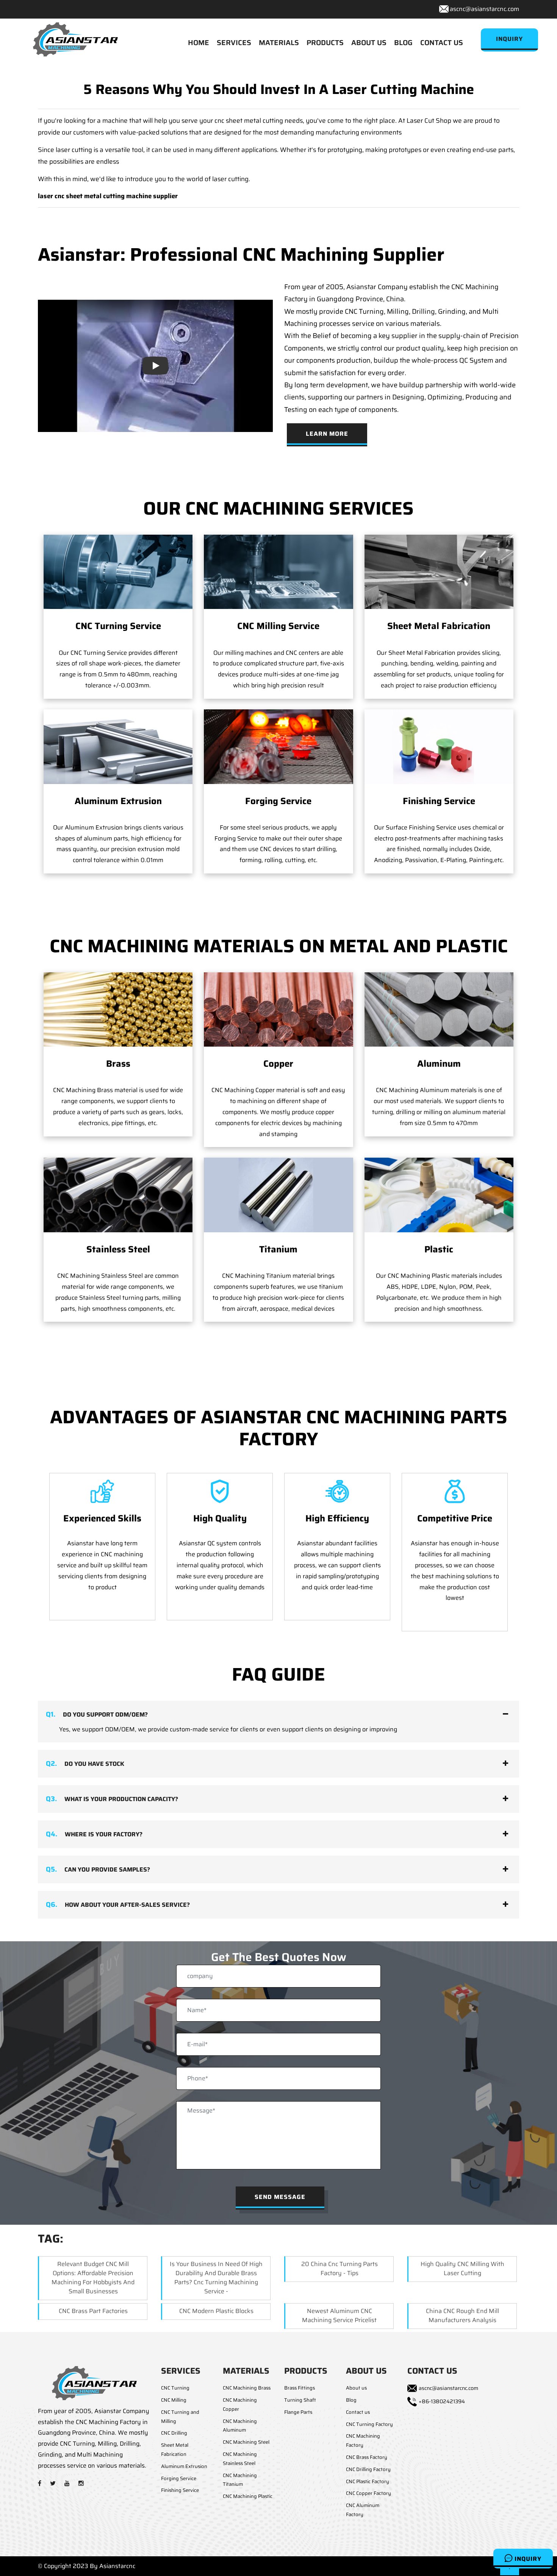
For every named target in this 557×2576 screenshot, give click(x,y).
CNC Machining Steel (246, 2442)
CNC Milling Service (278, 626)
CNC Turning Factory (369, 2424)
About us (356, 2388)
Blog (351, 2400)
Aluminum (439, 1064)
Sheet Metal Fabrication (439, 626)
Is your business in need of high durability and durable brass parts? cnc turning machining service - (216, 2278)
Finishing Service (439, 801)
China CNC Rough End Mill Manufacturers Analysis (462, 2315)
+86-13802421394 (442, 2401)
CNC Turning (175, 2388)
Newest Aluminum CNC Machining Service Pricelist (339, 2315)
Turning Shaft (300, 2400)
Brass (118, 1064)
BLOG (403, 42)
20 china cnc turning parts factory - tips (340, 2268)
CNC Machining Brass (247, 2388)
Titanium (278, 1249)
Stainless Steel (118, 1249)
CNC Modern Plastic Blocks (216, 2311)
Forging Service (278, 801)
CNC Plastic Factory (368, 2481)
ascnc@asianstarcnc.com (484, 9)
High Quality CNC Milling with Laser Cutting (462, 2268)
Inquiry (527, 2559)
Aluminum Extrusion (118, 801)
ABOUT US (369, 42)
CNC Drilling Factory (368, 2469)
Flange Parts (298, 2412)
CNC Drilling (174, 2433)
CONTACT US (442, 42)
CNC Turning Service (118, 626)
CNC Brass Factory (367, 2457)
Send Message (280, 2197)
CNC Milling (174, 2400)
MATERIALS (279, 42)
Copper (278, 1064)
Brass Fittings (300, 2388)
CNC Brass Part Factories (93, 2311)
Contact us (358, 2412)
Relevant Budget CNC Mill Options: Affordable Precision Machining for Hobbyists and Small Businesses (93, 2278)
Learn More (327, 434)
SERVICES (234, 42)
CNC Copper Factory (368, 2493)
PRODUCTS (325, 42)
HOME (199, 42)
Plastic (439, 1249)
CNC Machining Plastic (248, 2496)
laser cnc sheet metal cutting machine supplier (108, 196)
